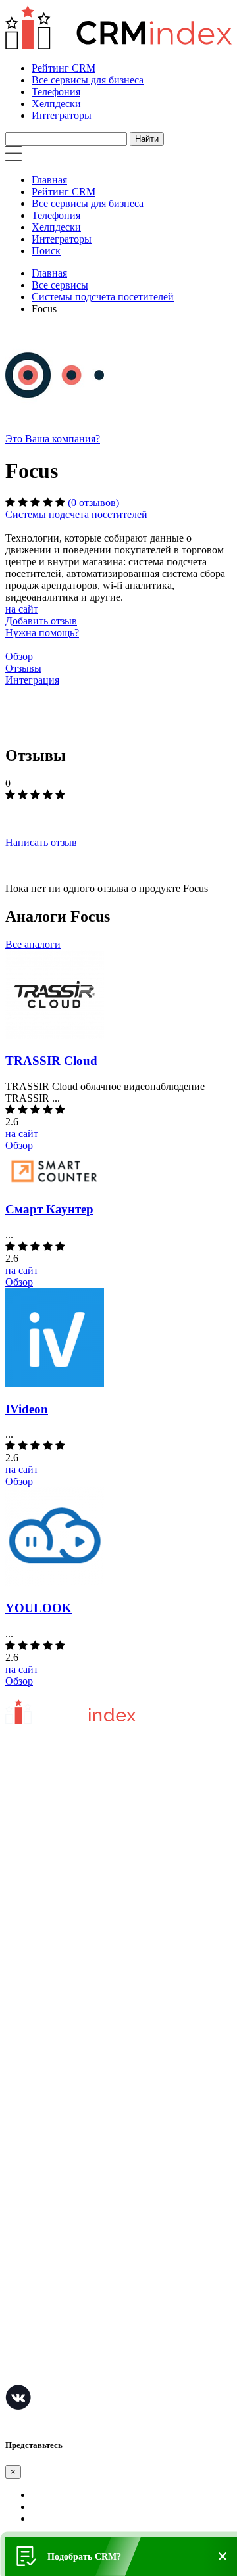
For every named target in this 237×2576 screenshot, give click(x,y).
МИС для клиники (47, 2335)
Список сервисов (44, 2114)
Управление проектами (58, 2177)
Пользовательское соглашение (73, 1932)
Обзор (19, 656)
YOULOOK (39, 1608)
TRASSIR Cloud (51, 1061)
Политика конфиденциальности (77, 1951)
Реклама (24, 2074)
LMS (16, 2296)
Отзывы (23, 668)
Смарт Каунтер (49, 1209)
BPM (16, 2355)
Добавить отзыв (41, 621)
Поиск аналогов (41, 2197)
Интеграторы (62, 115)
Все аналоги (33, 944)
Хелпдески (56, 104)
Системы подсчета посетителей (103, 297)
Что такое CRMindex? (54, 1892)
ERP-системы (36, 2217)
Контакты (27, 1971)
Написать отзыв (41, 842)
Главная (49, 180)
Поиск (46, 251)
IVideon (27, 1409)
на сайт (22, 609)
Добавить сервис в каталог (66, 2035)
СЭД (16, 2276)
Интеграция (32, 680)
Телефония (56, 92)
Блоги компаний (42, 2094)
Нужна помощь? (42, 633)
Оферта (22, 2054)
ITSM (18, 2315)
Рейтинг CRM (64, 68)
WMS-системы (39, 2236)
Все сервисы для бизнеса (88, 80)
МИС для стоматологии (59, 2375)
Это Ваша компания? (53, 439)
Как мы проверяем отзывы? (67, 1912)
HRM (17, 2256)
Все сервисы (60, 285)
